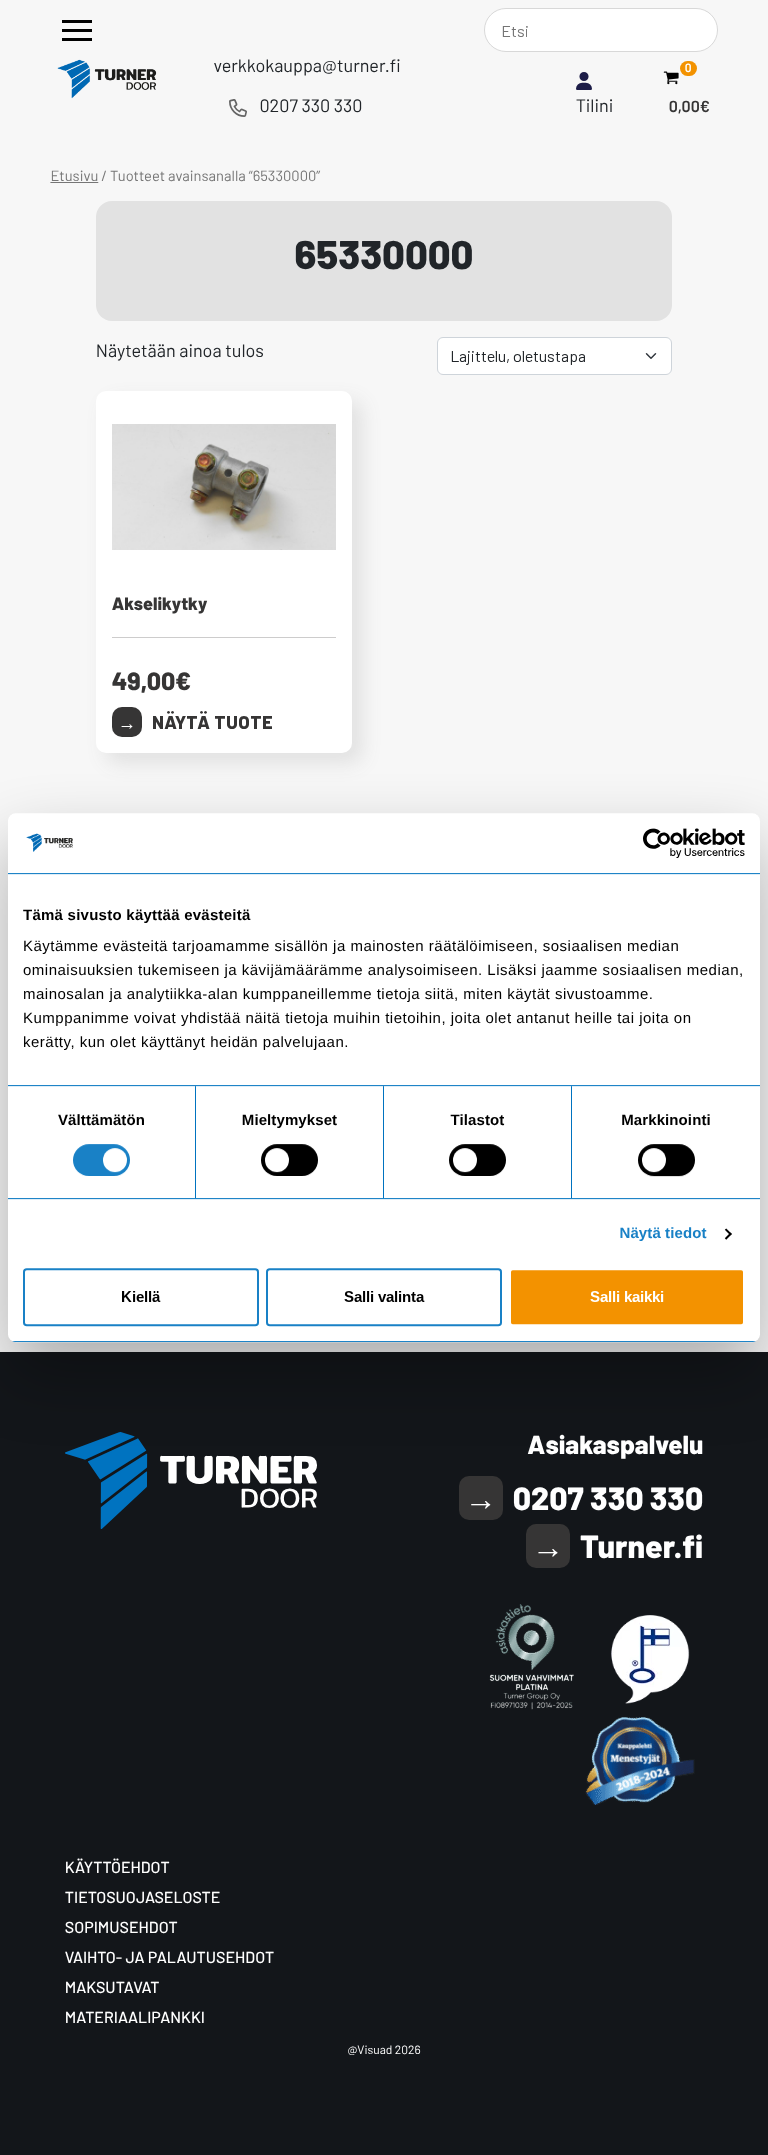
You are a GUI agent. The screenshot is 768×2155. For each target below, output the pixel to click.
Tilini (595, 105)
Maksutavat (112, 1987)
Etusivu (74, 175)
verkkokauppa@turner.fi (306, 65)
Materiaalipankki (135, 2017)
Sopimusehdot (121, 1927)
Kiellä (140, 1296)
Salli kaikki (627, 1296)
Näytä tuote (212, 722)
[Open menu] (77, 30)
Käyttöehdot (117, 1867)
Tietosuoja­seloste (143, 1897)
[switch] (289, 1160)
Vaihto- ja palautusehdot (169, 1957)
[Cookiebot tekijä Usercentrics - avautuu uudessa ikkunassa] (657, 843)
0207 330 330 (310, 105)
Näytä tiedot (663, 1233)
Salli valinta (384, 1296)
